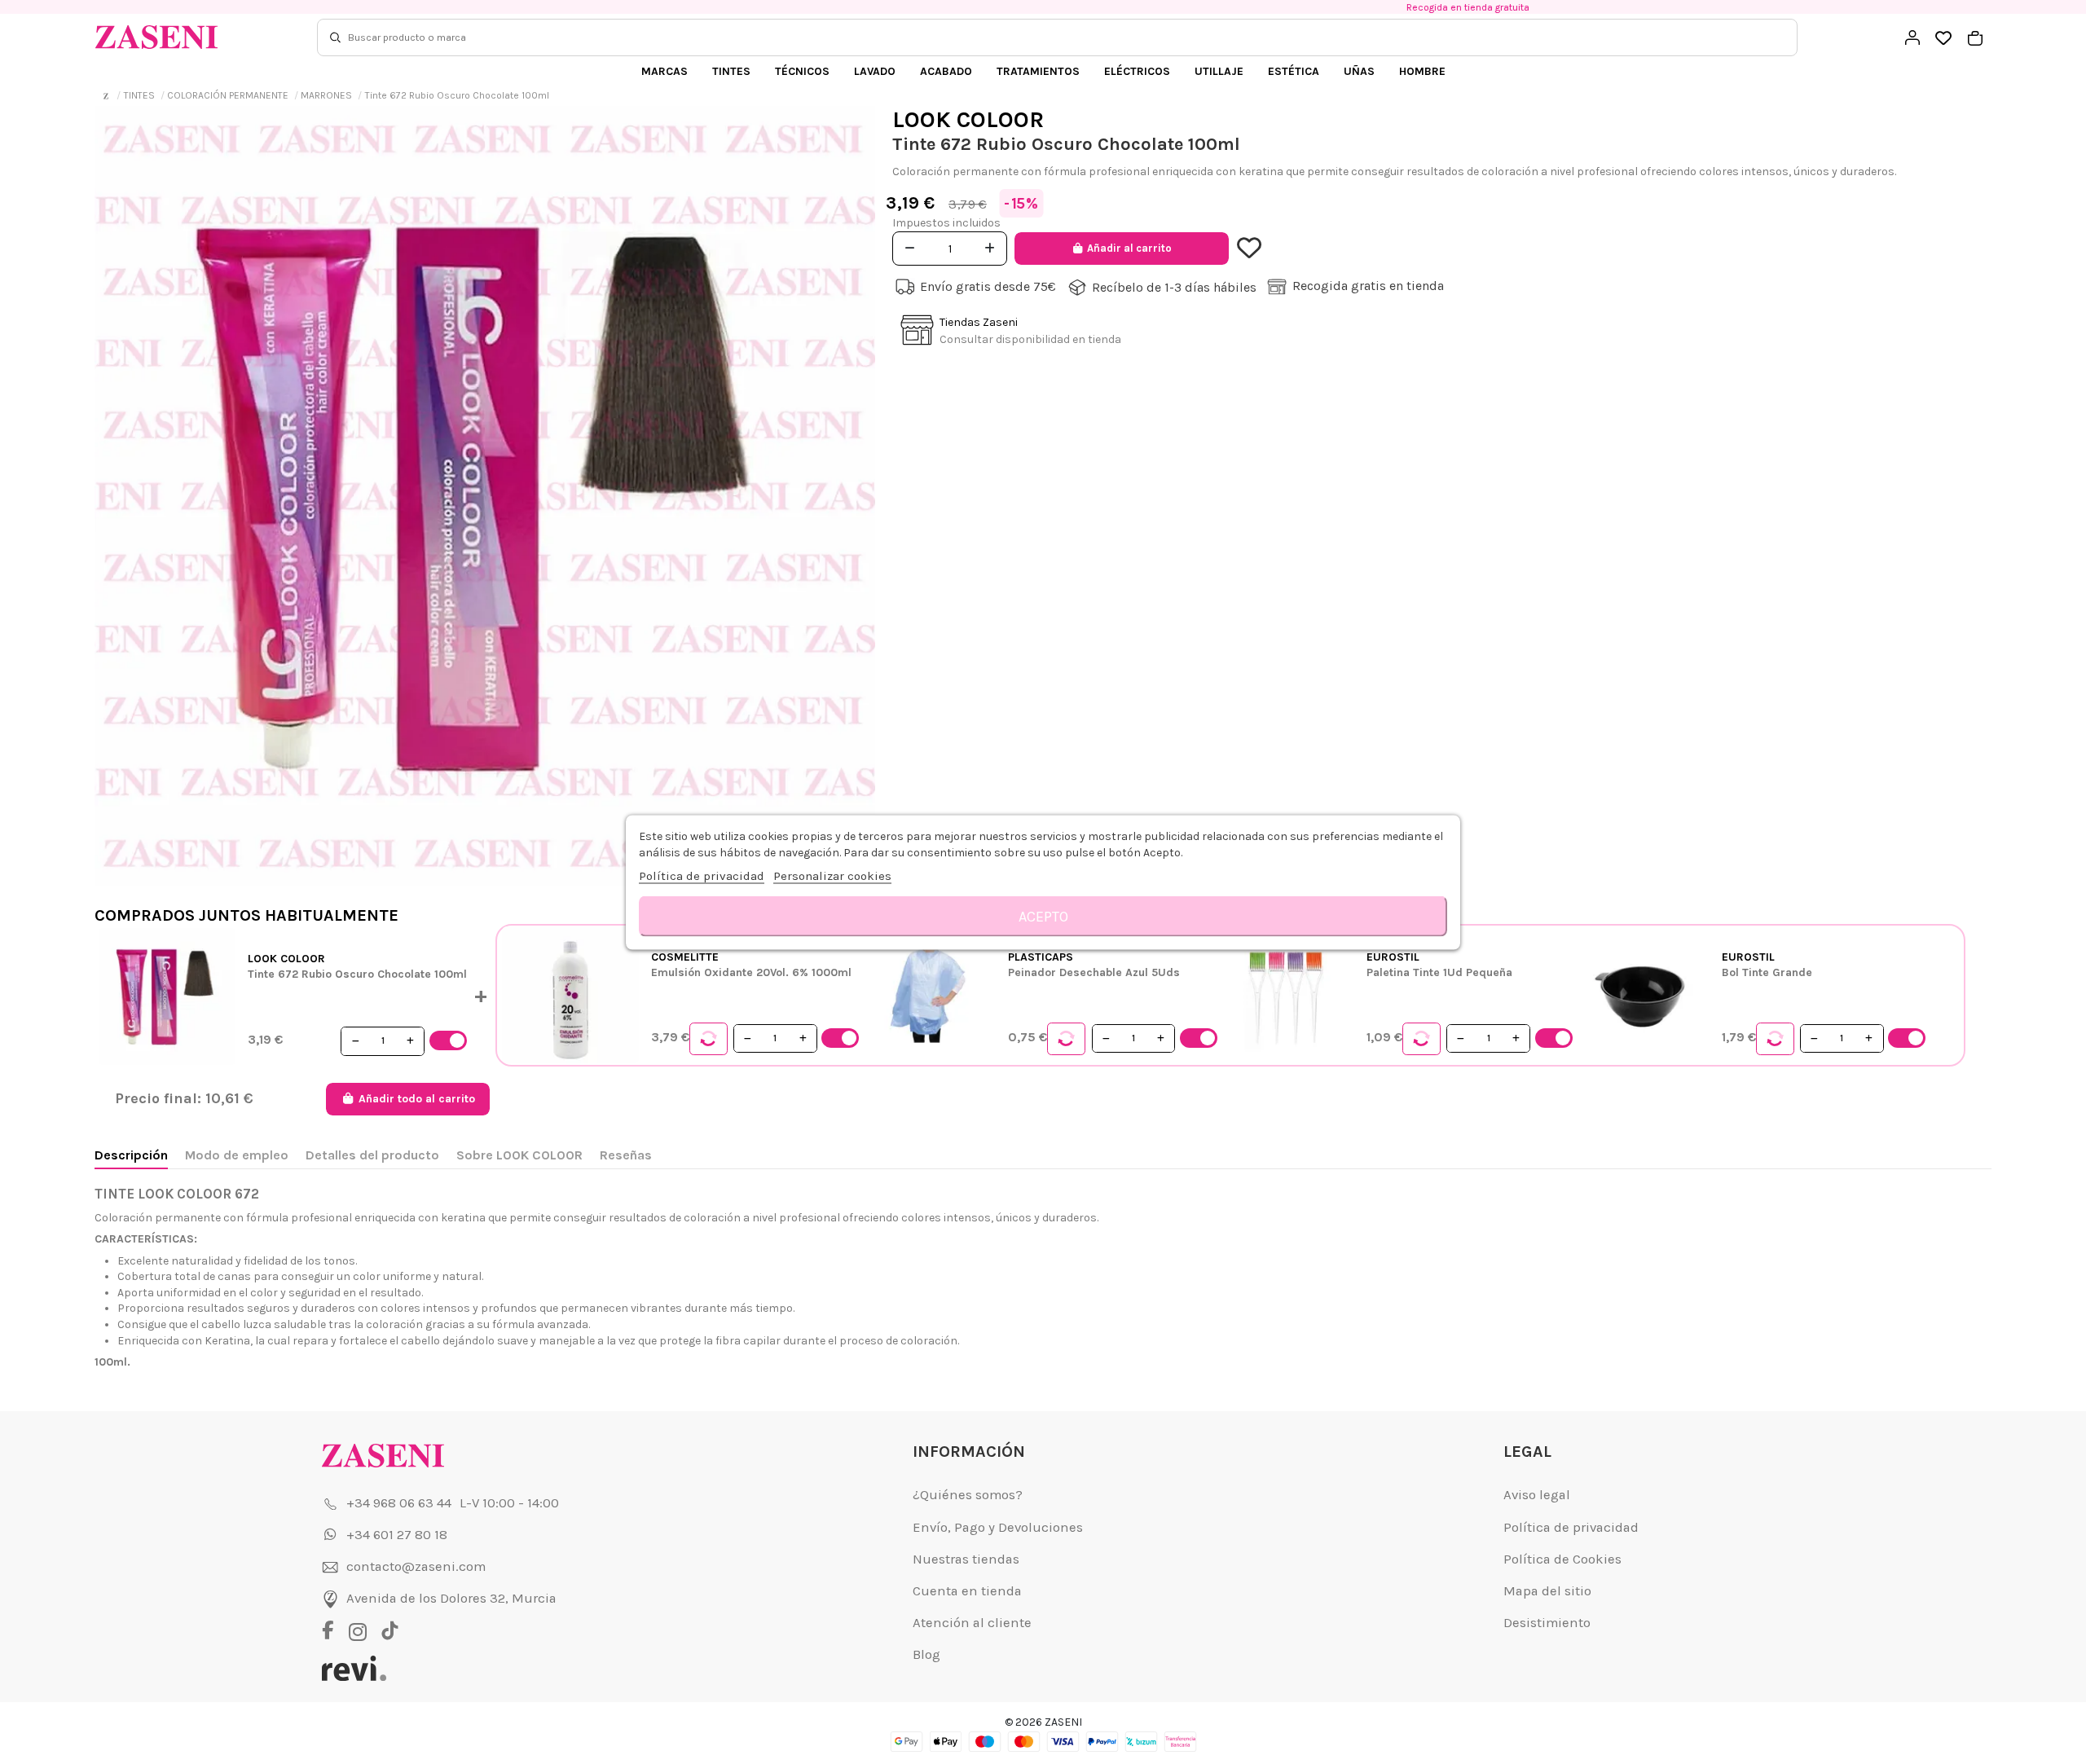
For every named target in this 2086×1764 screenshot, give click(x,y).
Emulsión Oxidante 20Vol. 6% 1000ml (751, 972)
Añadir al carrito (1129, 248)
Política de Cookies (1562, 1559)
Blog (926, 1654)
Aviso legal (1537, 1495)
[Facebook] (334, 1632)
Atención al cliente (972, 1623)
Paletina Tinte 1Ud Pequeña (1439, 972)
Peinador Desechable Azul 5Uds (1094, 972)
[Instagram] (362, 1632)
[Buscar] (335, 37)
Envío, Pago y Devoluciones (998, 1527)
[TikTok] (390, 1632)
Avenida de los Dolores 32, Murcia (451, 1598)
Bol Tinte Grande (1767, 972)
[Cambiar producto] (709, 1039)
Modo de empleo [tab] (237, 1155)
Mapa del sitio (1547, 1591)
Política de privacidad (1571, 1527)
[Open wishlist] (1944, 39)
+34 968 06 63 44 (399, 1503)
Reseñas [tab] (626, 1155)
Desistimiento (1547, 1623)
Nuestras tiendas (966, 1559)
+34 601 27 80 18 (397, 1535)
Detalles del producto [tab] (372, 1155)
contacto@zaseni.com (416, 1566)
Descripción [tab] (131, 1155)
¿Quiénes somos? (968, 1495)
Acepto (1043, 916)
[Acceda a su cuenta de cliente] (1912, 37)
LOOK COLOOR (968, 119)
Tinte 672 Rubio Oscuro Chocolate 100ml (357, 974)
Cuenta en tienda (967, 1591)
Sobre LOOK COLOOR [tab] (519, 1155)
